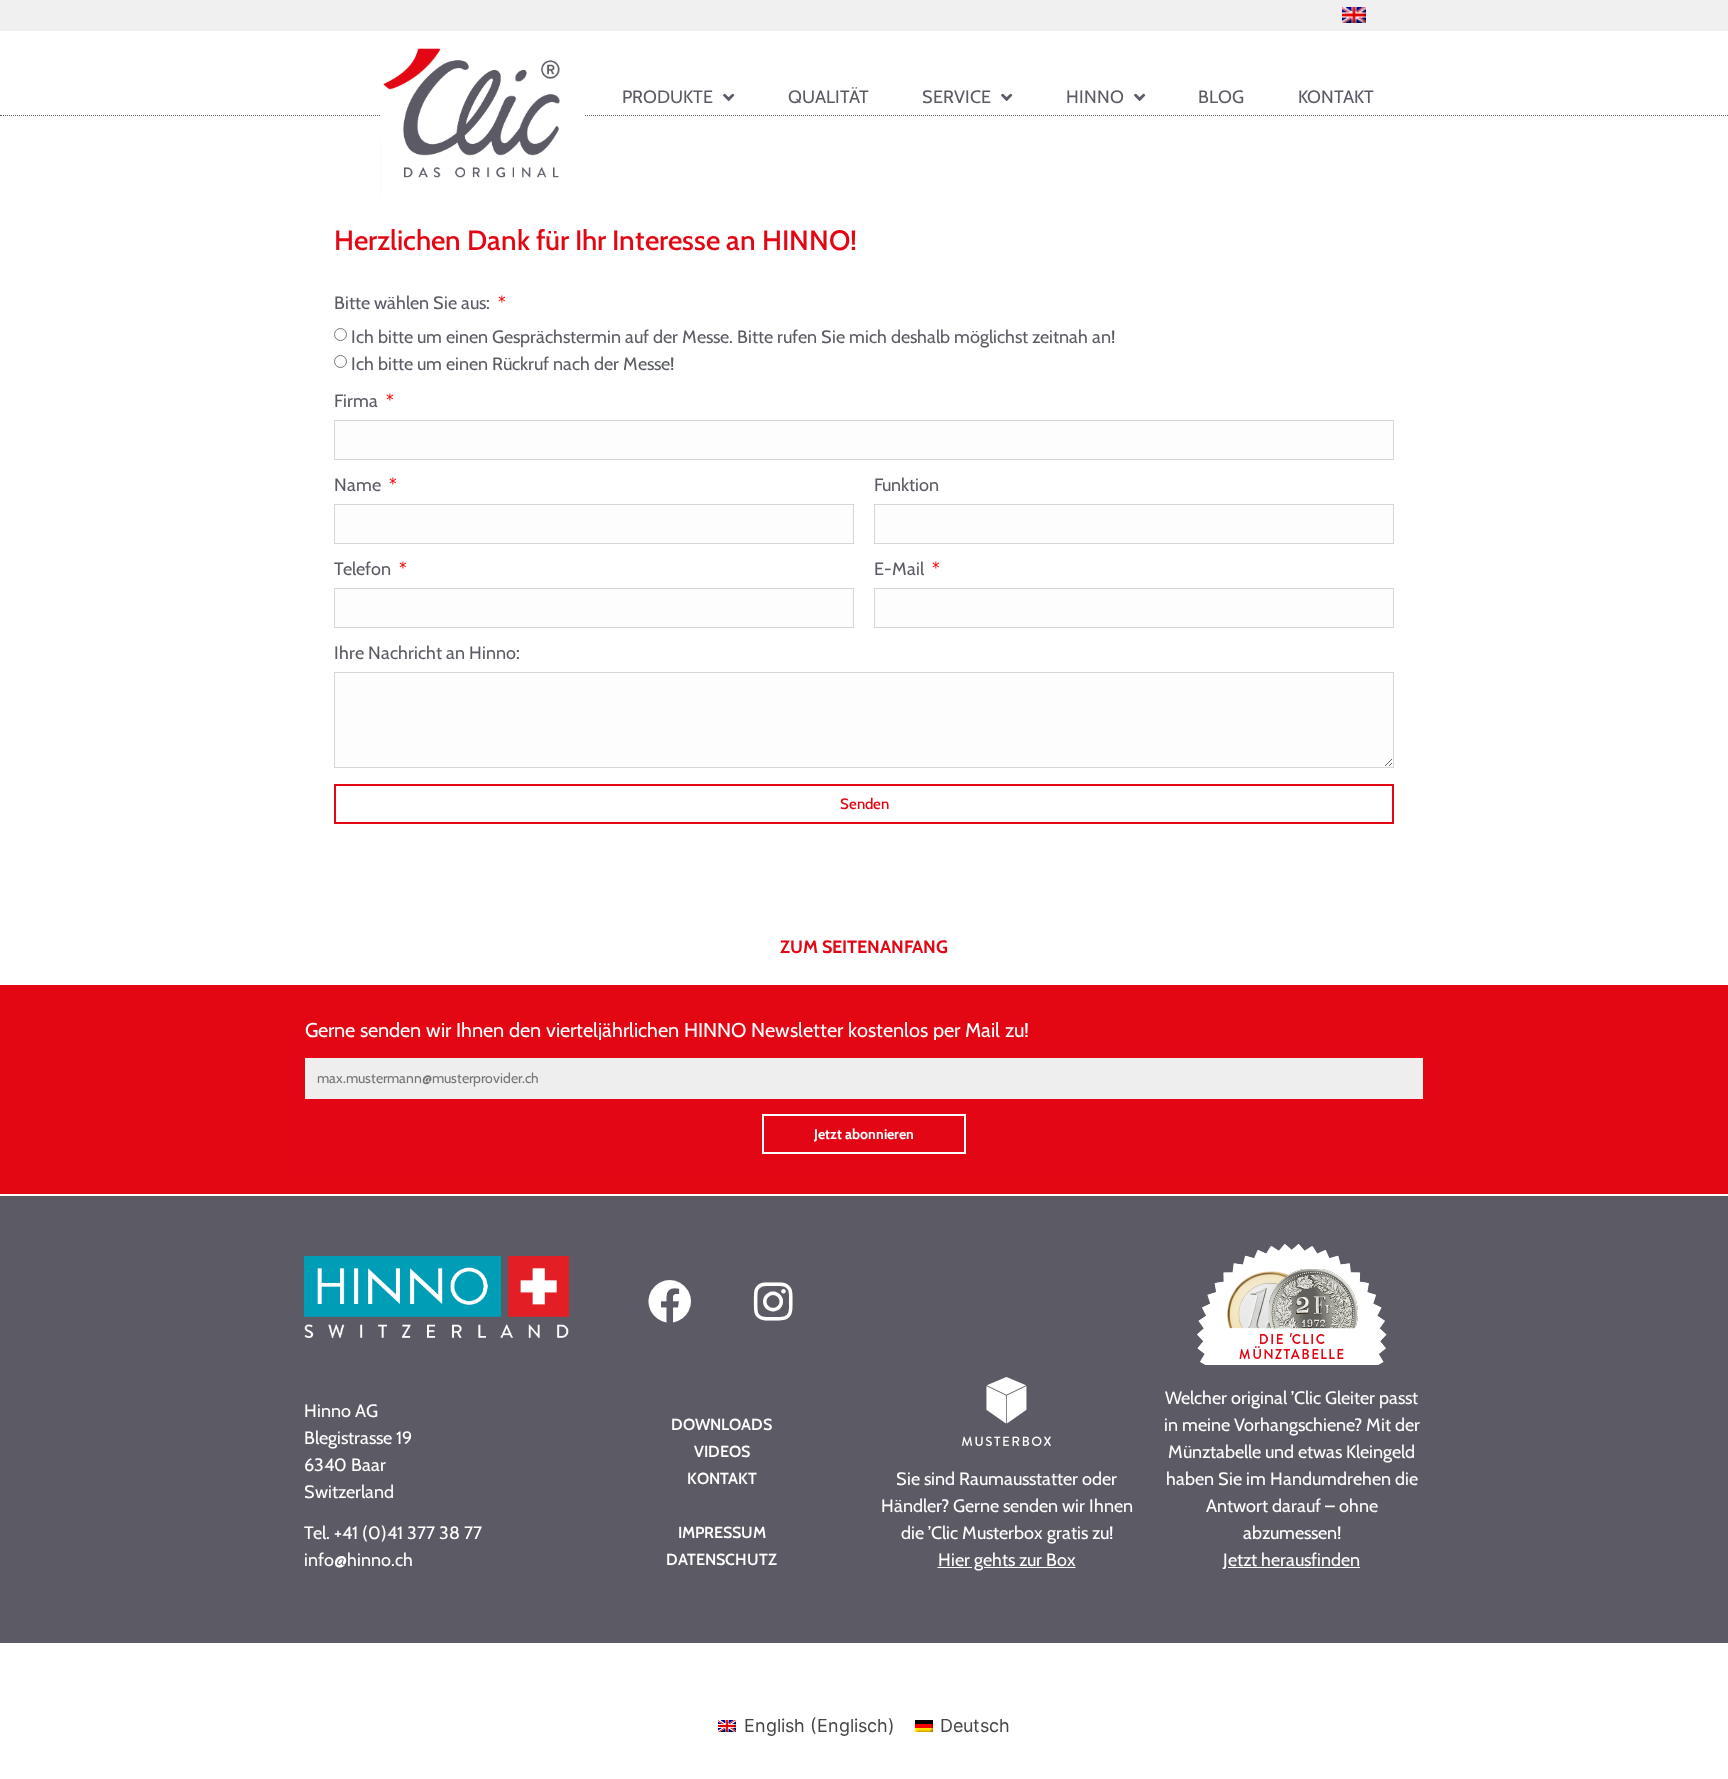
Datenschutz (721, 1559)
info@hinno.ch (358, 1560)
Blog (1221, 97)
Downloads (721, 1424)
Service (956, 97)
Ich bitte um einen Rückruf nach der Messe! (512, 364)
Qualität (828, 97)
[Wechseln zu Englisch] (1354, 14)
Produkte (667, 97)
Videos (722, 1451)
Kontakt (1336, 97)
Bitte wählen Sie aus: (414, 304)
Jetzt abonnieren (864, 1134)
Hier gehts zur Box (1007, 1560)
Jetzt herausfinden (1291, 1560)
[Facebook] (669, 1301)
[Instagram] (773, 1301)
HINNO (1095, 97)
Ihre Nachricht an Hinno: (427, 654)
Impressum (722, 1532)
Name (359, 486)
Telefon (364, 570)
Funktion (906, 486)
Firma (358, 402)
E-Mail (901, 570)
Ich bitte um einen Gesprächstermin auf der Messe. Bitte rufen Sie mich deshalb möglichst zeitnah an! (733, 337)
